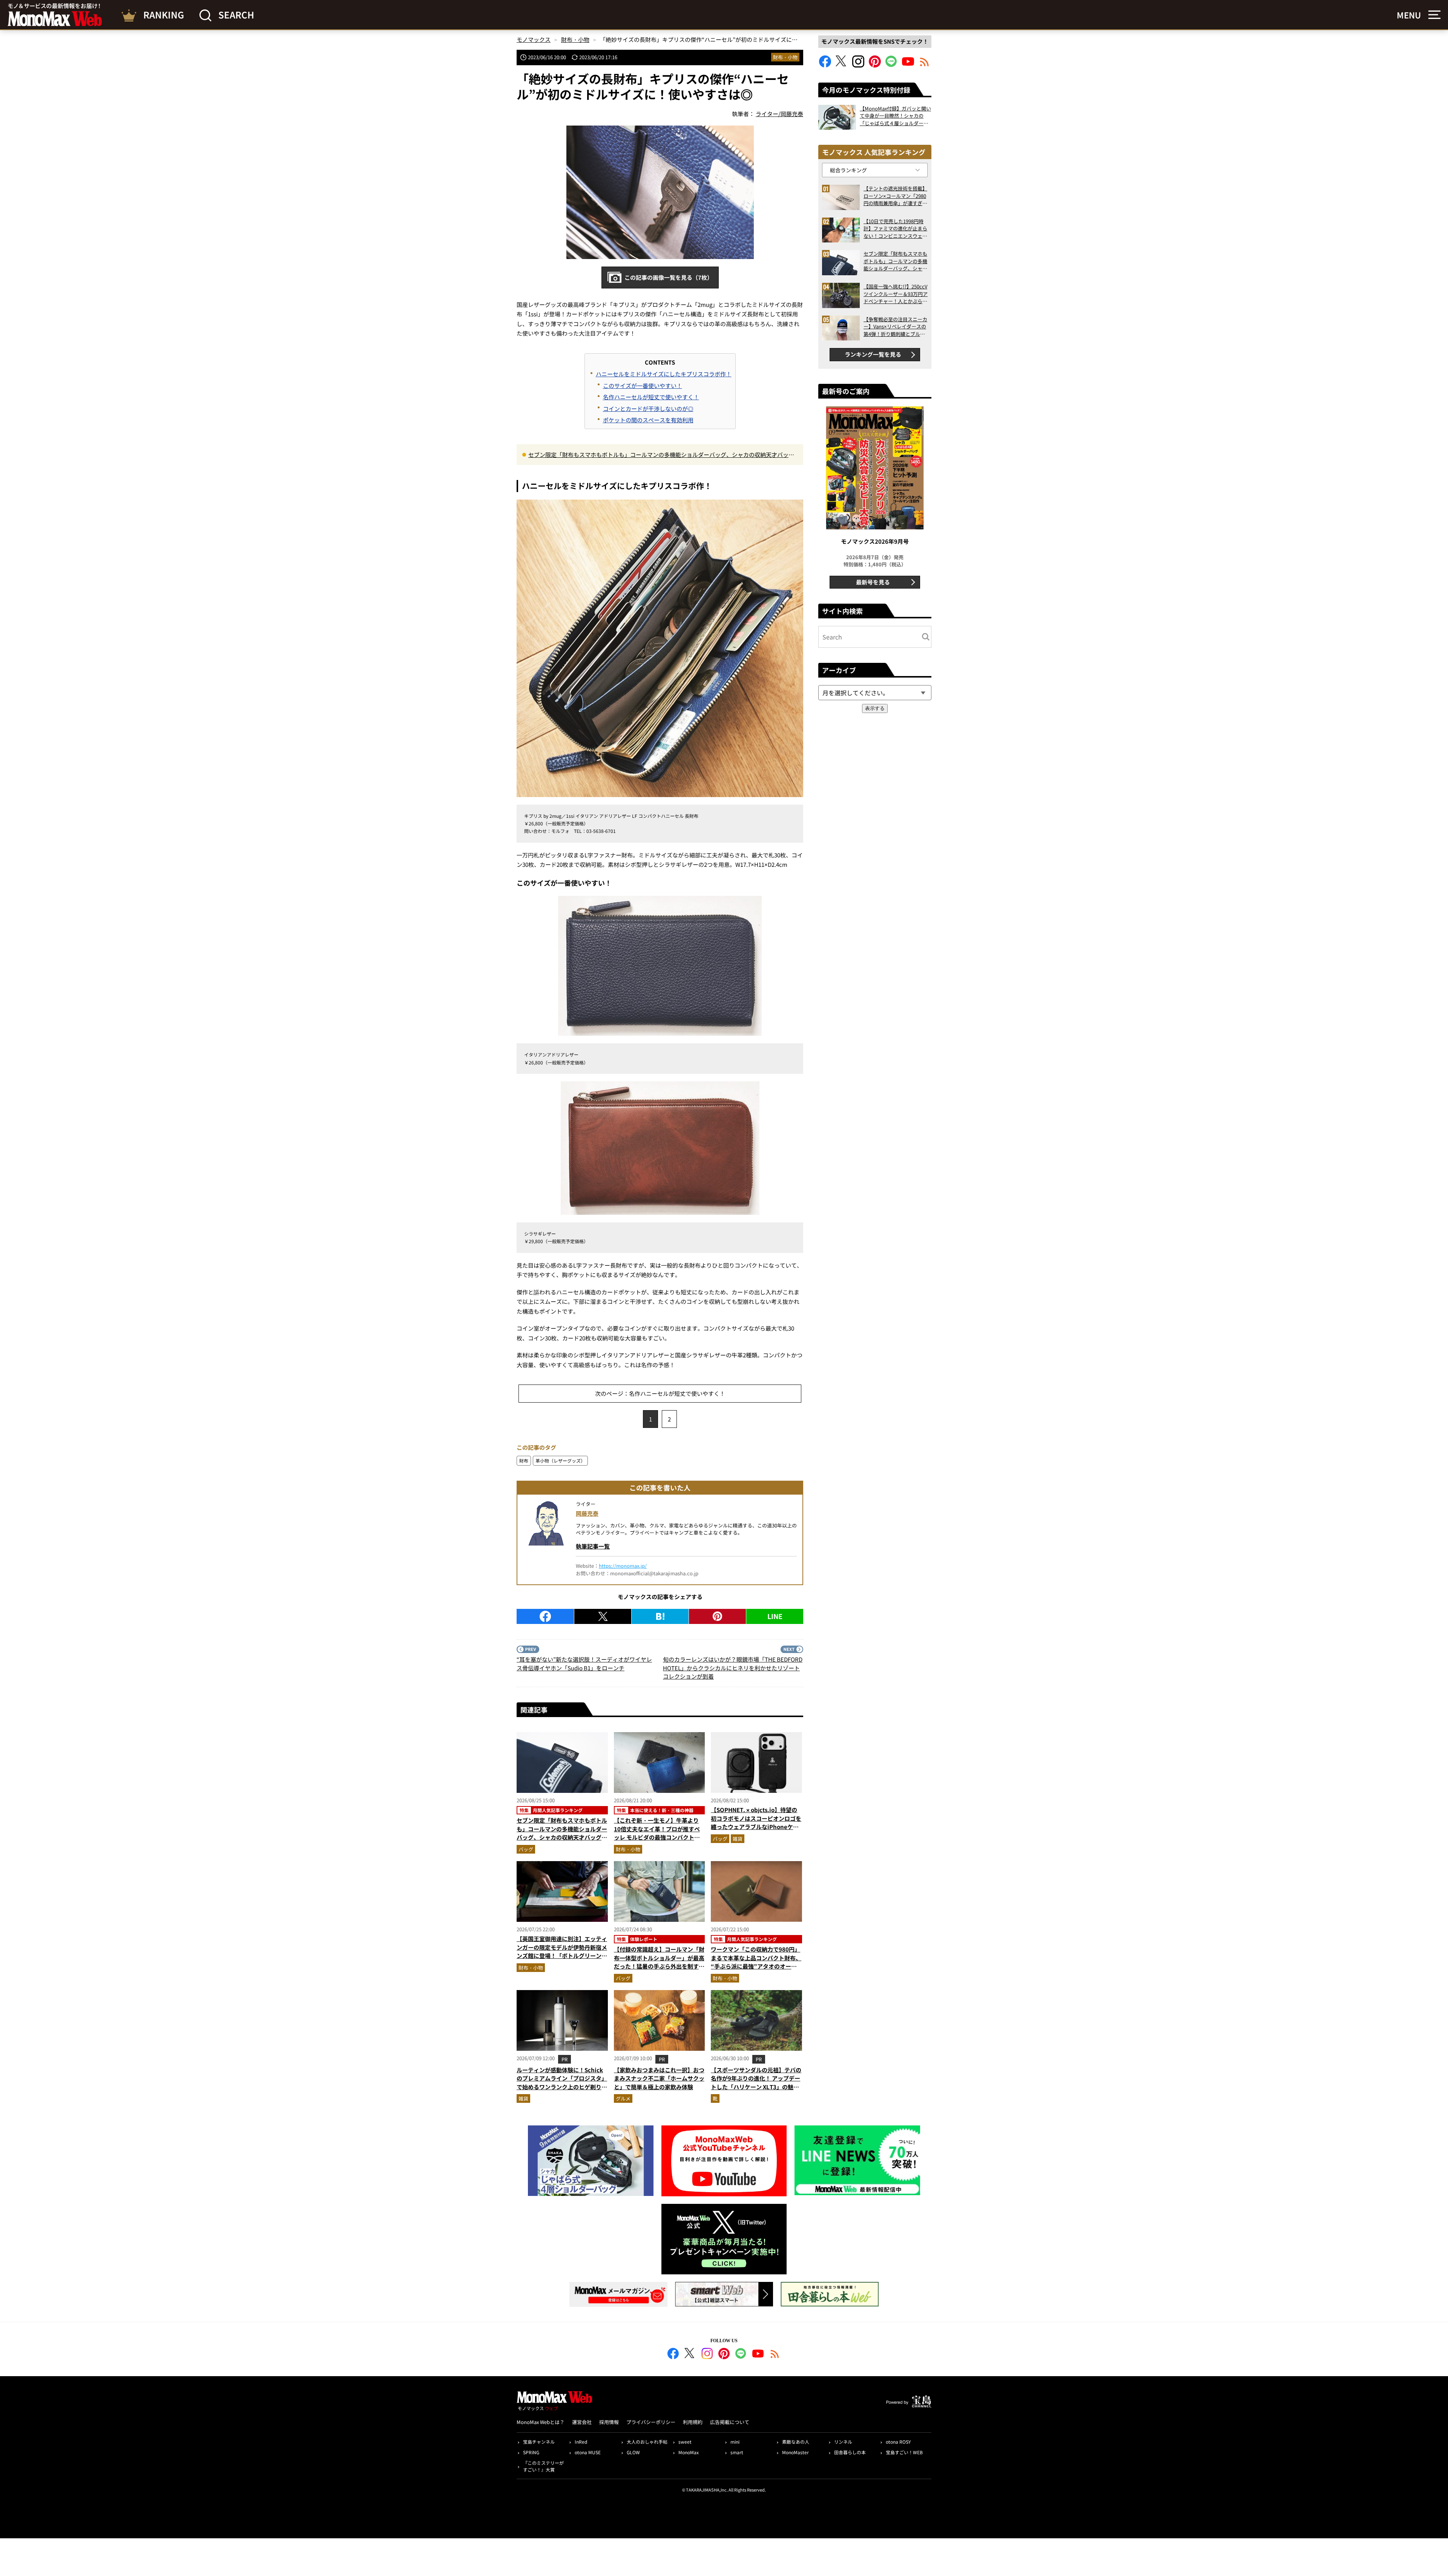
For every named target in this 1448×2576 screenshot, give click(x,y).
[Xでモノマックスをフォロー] (842, 65)
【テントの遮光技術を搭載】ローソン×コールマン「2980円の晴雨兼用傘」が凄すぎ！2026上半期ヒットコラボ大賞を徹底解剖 (895, 196)
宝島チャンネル (539, 2442)
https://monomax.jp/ (623, 1566)
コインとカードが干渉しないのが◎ (648, 409)
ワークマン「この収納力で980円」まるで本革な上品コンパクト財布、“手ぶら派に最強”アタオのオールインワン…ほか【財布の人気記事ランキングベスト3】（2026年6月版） (756, 1970)
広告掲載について (730, 2422)
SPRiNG (531, 2452)
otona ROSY (898, 2442)
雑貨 (738, 1839)
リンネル (843, 2442)
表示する (875, 708)
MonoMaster (795, 2452)
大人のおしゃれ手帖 (647, 2442)
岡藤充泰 (587, 1513)
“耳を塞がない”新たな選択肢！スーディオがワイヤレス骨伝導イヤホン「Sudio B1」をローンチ (584, 1664)
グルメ (623, 2098)
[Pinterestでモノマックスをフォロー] (875, 65)
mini (735, 2442)
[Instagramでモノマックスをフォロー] (858, 65)
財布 (524, 1460)
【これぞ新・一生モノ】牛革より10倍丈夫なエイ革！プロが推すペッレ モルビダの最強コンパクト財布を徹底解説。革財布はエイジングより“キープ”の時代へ (659, 1837)
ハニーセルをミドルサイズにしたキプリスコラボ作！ (664, 374)
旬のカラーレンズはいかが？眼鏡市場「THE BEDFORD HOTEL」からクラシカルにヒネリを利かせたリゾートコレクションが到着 (733, 1668)
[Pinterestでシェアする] (717, 1616)
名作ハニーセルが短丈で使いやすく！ (651, 397)
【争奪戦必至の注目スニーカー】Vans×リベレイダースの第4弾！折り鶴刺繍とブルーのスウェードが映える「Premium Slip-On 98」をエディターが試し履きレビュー (895, 327)
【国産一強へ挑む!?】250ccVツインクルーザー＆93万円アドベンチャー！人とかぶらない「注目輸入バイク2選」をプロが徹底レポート (896, 294)
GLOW (633, 2452)
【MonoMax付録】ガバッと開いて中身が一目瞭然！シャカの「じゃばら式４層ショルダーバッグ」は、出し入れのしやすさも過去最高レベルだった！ (895, 116)
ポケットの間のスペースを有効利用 (648, 420)
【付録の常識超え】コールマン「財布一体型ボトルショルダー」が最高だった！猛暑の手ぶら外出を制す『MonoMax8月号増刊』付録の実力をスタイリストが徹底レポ (659, 1966)
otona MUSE (588, 2452)
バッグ (526, 1849)
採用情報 (609, 2422)
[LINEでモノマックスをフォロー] (891, 65)
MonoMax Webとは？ (541, 2422)
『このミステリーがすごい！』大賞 (543, 2466)
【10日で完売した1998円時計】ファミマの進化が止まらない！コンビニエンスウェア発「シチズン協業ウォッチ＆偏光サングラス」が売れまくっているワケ (895, 229)
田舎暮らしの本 (850, 2452)
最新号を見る (873, 582)
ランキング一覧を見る (873, 354)
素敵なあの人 (796, 2442)
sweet (685, 2442)
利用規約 (693, 2422)
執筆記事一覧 (593, 1546)
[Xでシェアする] (603, 1616)
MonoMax (689, 2452)
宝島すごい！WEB (904, 2452)
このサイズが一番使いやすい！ (643, 386)
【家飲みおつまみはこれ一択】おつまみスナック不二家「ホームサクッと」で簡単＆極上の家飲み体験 (659, 2078)
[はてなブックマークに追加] (660, 1616)
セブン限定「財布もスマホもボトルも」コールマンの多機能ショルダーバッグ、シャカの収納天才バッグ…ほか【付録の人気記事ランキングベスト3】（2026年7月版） (658, 455)
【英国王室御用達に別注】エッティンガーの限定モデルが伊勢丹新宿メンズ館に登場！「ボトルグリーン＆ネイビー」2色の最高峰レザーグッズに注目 (562, 1956)
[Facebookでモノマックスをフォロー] (825, 65)
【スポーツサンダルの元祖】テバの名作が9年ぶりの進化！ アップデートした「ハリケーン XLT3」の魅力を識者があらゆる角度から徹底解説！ (756, 2087)
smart (737, 2452)
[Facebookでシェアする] (545, 1616)
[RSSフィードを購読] (925, 65)
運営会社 (582, 2422)
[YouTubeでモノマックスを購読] (908, 65)
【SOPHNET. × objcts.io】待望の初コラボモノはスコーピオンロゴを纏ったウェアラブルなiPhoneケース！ (756, 1822)
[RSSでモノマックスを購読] (775, 2355)
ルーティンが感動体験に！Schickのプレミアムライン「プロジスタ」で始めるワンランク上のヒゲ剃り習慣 (562, 2083)
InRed (581, 2442)
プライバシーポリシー (651, 2422)
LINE (775, 1616)
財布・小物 (785, 57)
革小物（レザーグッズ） (560, 1460)
